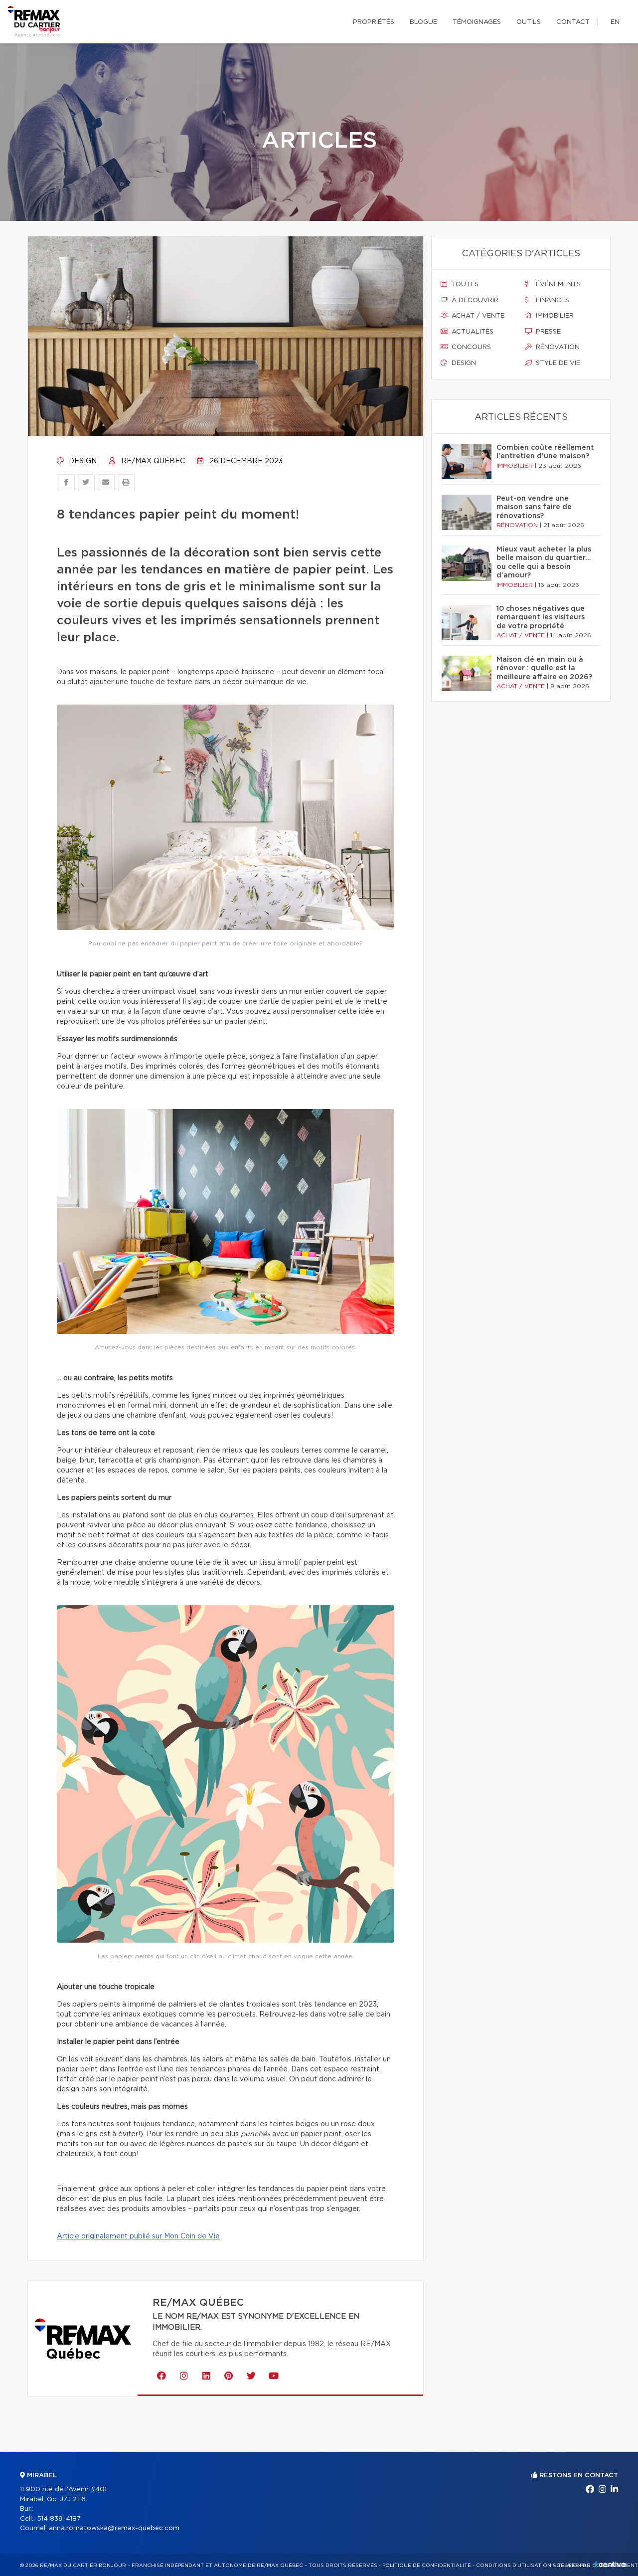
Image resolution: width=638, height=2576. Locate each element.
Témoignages (477, 22)
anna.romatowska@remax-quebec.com (114, 2528)
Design (82, 461)
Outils (529, 22)
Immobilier (554, 316)
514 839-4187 (59, 2519)
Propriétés (374, 22)
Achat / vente (477, 316)
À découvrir (474, 300)
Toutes (464, 284)
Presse (547, 332)
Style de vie (557, 363)
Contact (573, 22)
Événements (557, 284)
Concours (470, 347)
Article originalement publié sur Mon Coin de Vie (138, 2236)
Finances (552, 300)
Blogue (423, 22)
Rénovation (557, 347)
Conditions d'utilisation (514, 2566)
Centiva (610, 2564)
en (615, 22)
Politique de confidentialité (427, 2566)
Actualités (472, 332)
